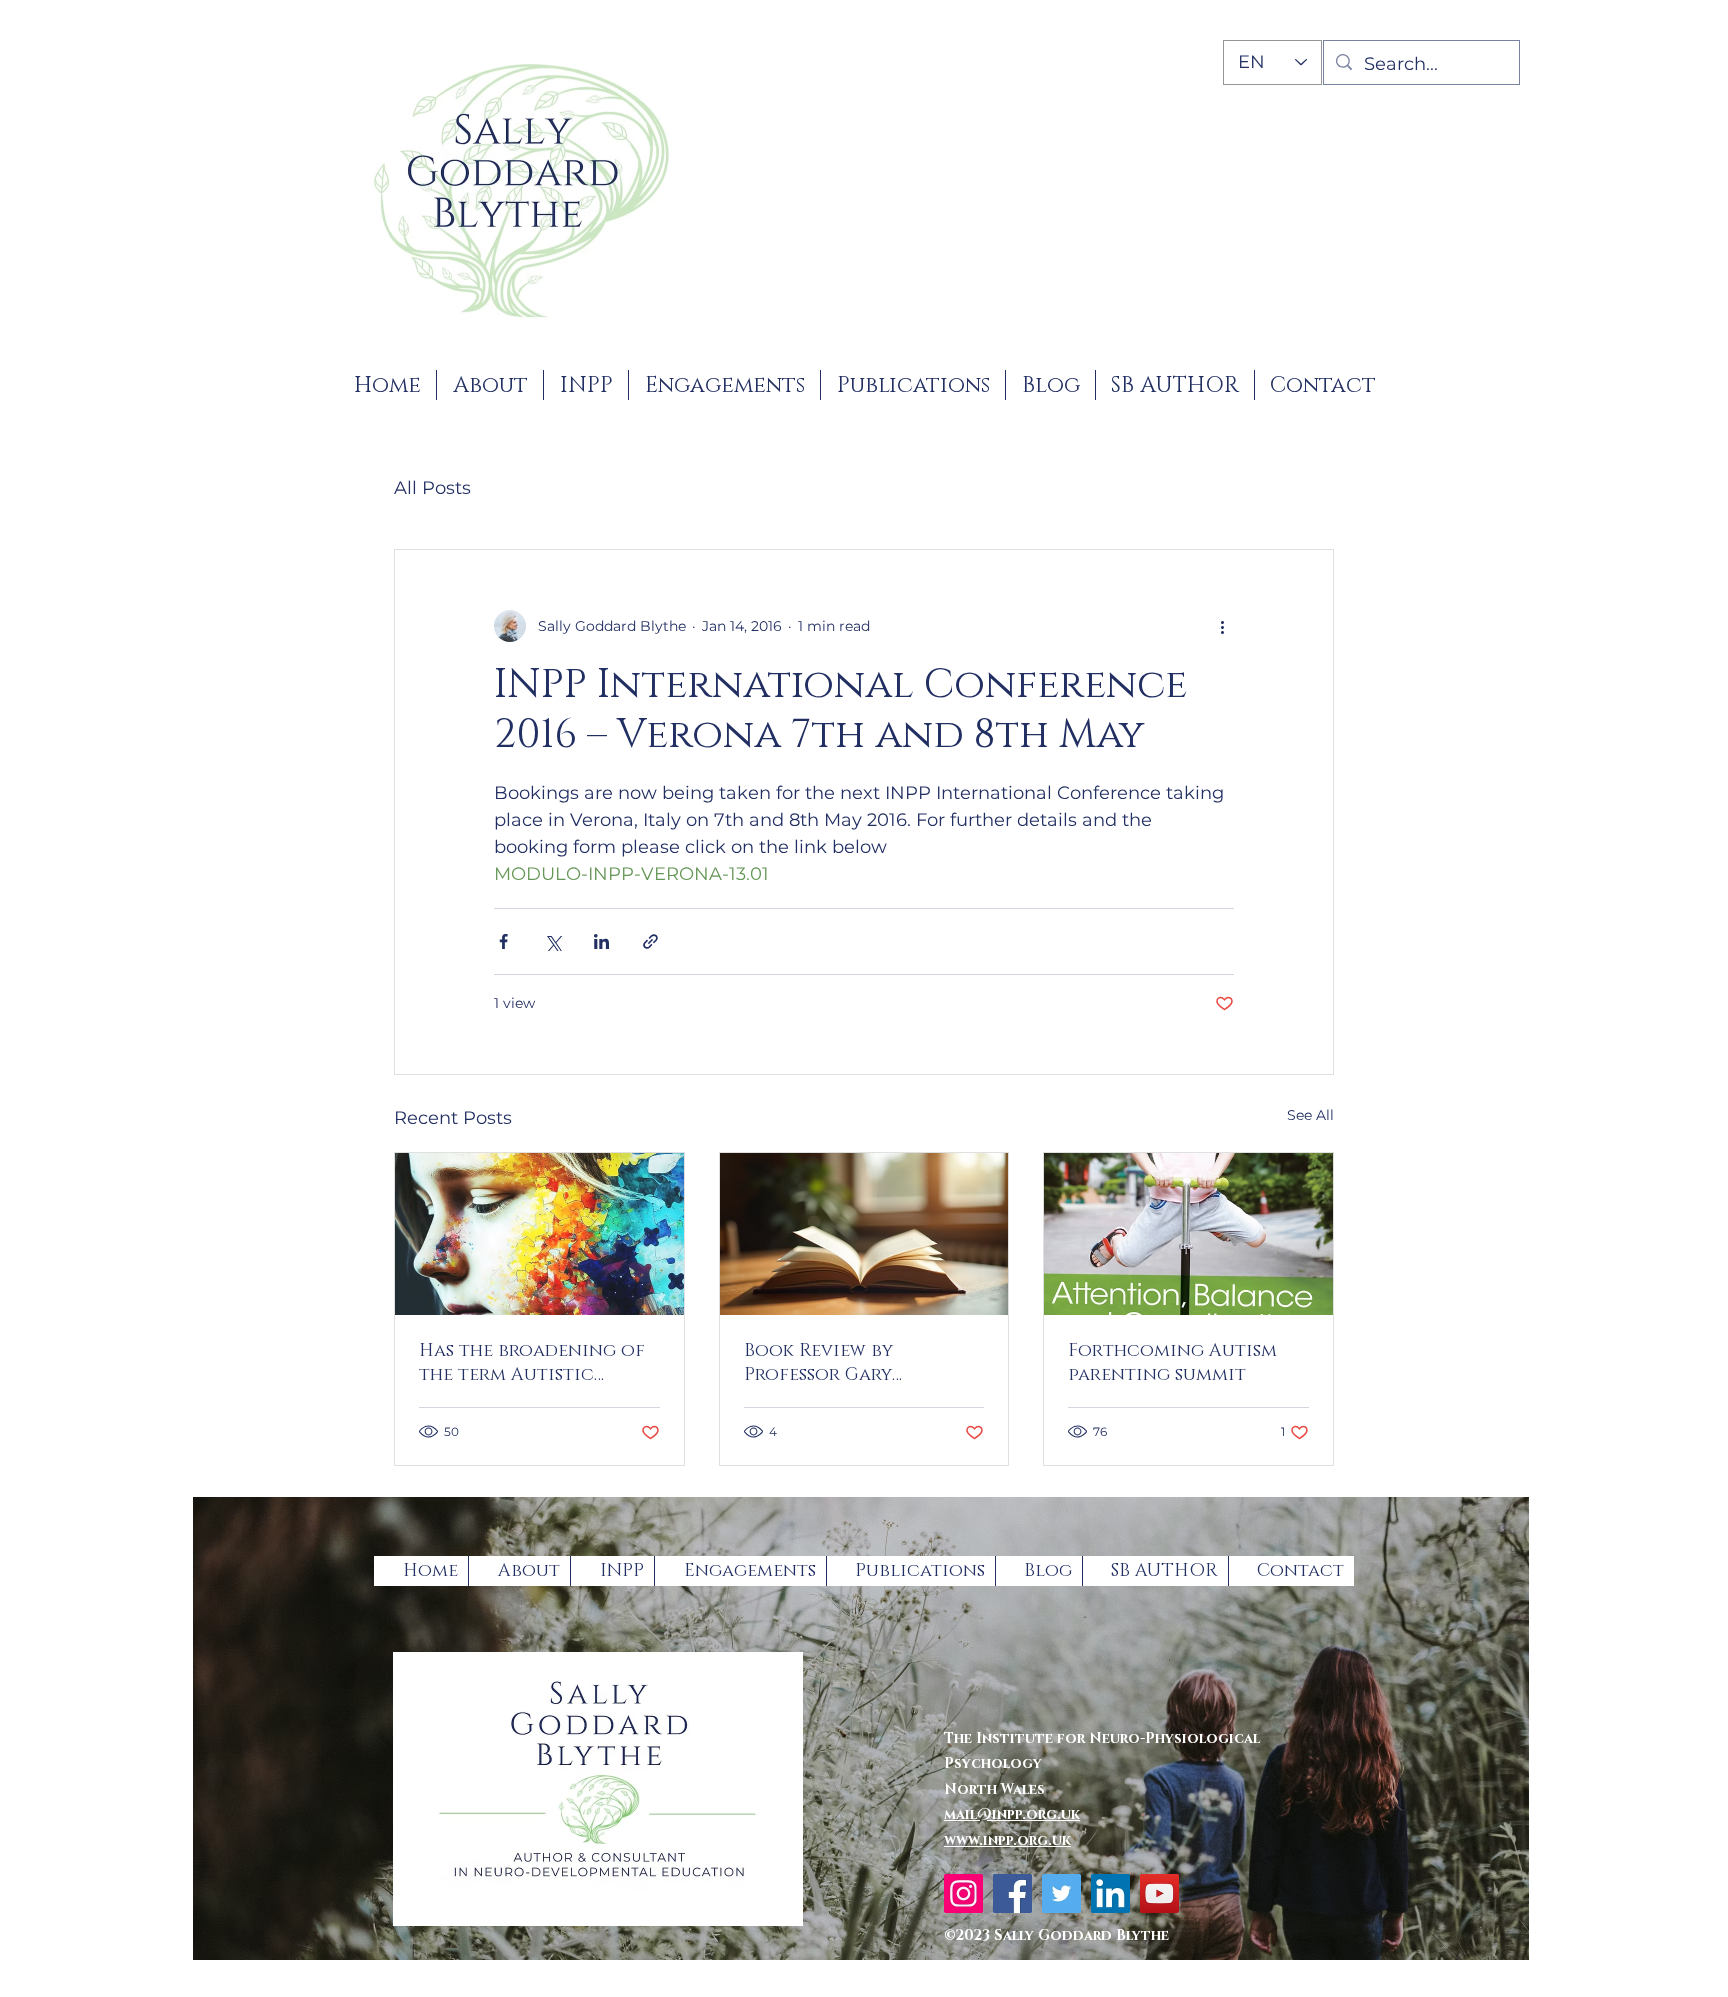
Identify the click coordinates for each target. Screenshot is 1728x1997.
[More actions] (1222, 626)
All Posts (432, 488)
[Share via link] (650, 941)
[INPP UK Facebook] (1012, 1893)
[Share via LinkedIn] (601, 941)
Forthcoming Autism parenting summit (1172, 1363)
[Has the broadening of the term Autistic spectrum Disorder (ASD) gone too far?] (539, 1234)
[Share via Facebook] (503, 941)
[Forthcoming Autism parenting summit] (1188, 1234)
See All (1310, 1115)
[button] (586, 385)
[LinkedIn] (1110, 1893)
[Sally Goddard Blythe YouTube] (1159, 1893)
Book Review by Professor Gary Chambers (818, 1363)
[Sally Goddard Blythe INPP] (963, 1893)
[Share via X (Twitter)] (552, 941)
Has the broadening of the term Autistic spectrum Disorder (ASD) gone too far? (539, 1363)
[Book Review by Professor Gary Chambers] (864, 1234)
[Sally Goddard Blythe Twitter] (1061, 1893)
